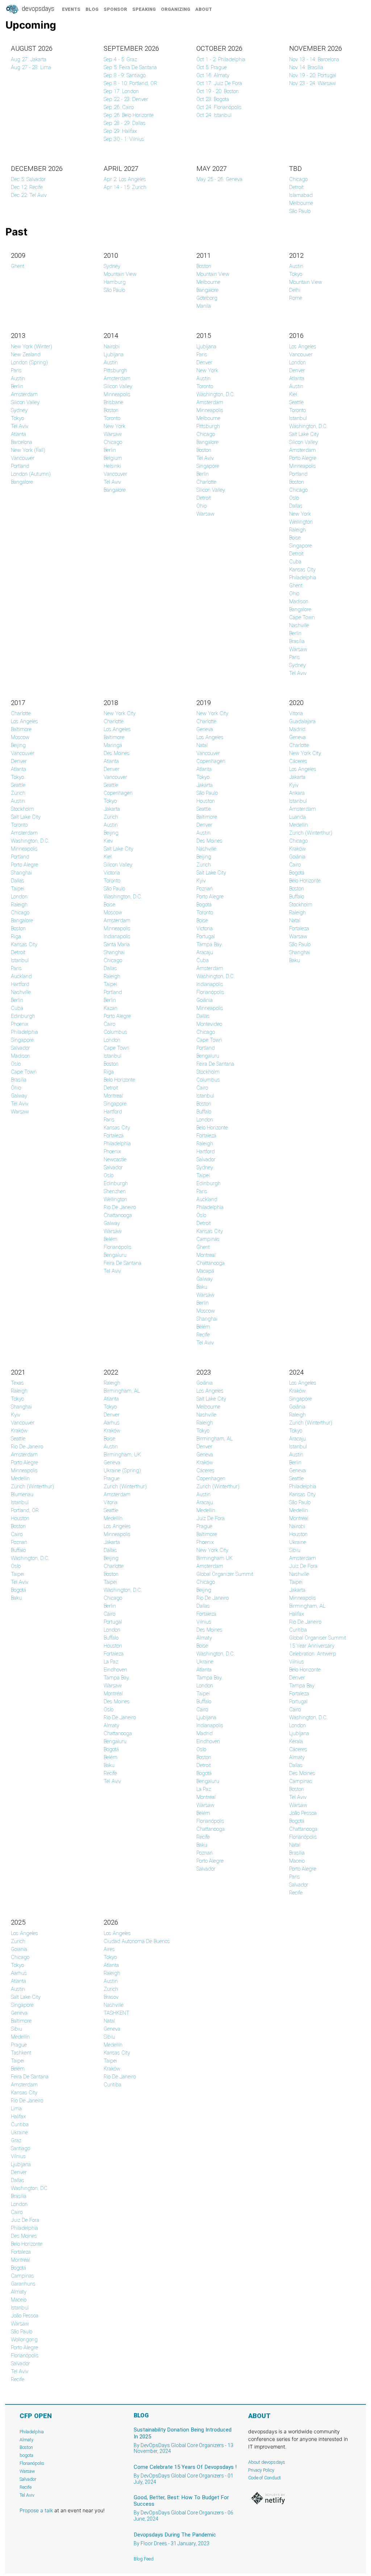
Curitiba (298, 1630)
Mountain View (120, 274)
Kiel (293, 394)
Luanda (297, 817)
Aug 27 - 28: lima (31, 67)
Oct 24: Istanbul (214, 115)
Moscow (20, 737)
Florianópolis (118, 1247)
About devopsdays (267, 2462)
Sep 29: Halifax (120, 131)
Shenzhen (115, 1191)
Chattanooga (118, 1215)
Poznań (205, 889)
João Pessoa (303, 1813)
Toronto (112, 418)
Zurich (18, 1941)
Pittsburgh (115, 370)
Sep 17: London (121, 91)
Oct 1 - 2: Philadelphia (221, 59)
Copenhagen (118, 793)
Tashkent (21, 2053)
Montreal (113, 1096)
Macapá (205, 1271)
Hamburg (115, 282)
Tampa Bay (209, 944)
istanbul (298, 1447)
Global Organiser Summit (318, 1638)
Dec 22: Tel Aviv (29, 195)
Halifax (297, 1614)
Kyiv (201, 881)
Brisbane (113, 402)
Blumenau (22, 1494)
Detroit (296, 187)
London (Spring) (29, 362)
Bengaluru (115, 1255)
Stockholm (22, 809)
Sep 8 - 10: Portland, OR (130, 83)
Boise (295, 538)
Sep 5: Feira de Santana (130, 67)
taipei (110, 1582)
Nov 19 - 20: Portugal (313, 75)
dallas (18, 2180)
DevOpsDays (37, 9)
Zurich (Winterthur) (125, 1486)
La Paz (111, 1662)
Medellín (299, 825)
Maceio (297, 1861)
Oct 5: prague (212, 67)
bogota (26, 2455)
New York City (120, 713)
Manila (204, 306)
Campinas (208, 1239)
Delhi (295, 290)
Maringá (113, 745)
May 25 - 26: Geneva (219, 179)
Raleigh (297, 530)
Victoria (112, 873)
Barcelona (22, 442)
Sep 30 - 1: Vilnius (124, 139)
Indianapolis (117, 936)
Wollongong (24, 2340)
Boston (204, 266)
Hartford (20, 984)
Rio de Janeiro (120, 1207)
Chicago (298, 179)
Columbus (115, 1032)
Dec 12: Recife (27, 187)
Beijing (18, 745)
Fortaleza (114, 1136)
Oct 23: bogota (213, 99)
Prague (112, 1478)
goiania (19, 1949)
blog (92, 9)
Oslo (294, 498)
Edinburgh (23, 1016)
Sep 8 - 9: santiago (125, 75)
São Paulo (300, 211)
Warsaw (113, 434)
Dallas (296, 506)
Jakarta (112, 809)
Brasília (297, 641)
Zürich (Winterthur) (311, 833)
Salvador (20, 1048)
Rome (296, 298)
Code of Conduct (264, 2478)
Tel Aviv (20, 426)
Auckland (21, 976)
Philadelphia (303, 578)
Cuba (295, 562)
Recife (203, 1335)
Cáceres (298, 761)
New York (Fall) (28, 450)
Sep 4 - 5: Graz (120, 59)
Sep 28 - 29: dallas (125, 123)
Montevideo (209, 1024)
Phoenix (20, 1024)
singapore (301, 1399)
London (297, 362)
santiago (20, 2148)
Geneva (205, 729)
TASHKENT (116, 2013)
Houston (206, 801)
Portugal (206, 936)
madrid (205, 1733)
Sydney (112, 266)
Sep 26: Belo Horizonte (129, 115)
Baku (202, 1287)
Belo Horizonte (119, 1080)
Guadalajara (302, 721)
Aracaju (205, 952)
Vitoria (296, 713)
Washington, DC (29, 2188)
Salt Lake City (304, 434)
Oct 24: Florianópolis (219, 107)
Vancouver (23, 458)
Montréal (113, 1694)
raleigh (112, 1383)
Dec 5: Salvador (28, 179)
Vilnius (204, 1622)
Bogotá (204, 905)
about (204, 9)
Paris (16, 370)
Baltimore (21, 729)
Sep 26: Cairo (119, 107)
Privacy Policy (261, 2470)
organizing (176, 9)
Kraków (297, 849)
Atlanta (18, 434)
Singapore (208, 466)
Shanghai (21, 873)
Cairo (109, 1024)
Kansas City (302, 570)
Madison (299, 601)
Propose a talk (36, 2510)
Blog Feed (144, 2559)
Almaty (111, 1725)
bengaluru (208, 1781)
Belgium (113, 458)
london (19, 2204)
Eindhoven (115, 1670)
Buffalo (204, 1112)
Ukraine (205, 1662)
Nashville (299, 625)
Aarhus (112, 1423)
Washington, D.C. (216, 394)
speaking (144, 9)
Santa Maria (117, 944)
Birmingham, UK (122, 1455)
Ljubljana (114, 354)
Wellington (301, 522)
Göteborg (207, 298)
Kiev (108, 841)
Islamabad (301, 195)
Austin (296, 266)
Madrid (297, 729)
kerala (296, 1741)
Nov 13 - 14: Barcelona (314, 59)
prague (204, 1526)
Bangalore (207, 290)
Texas (17, 1383)
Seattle (296, 402)
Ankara (297, 793)
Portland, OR (25, 1510)
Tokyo (296, 274)
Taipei (18, 889)
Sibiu (295, 1550)
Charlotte (206, 482)
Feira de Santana (122, 1263)
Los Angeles (303, 347)
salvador (20, 2363)
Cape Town (302, 617)
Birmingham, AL (122, 1391)
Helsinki (112, 466)
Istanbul (298, 418)
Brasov (111, 1997)
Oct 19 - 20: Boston (218, 91)
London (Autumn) (31, 474)
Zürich (18, 793)
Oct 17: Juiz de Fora (219, 83)
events (71, 9)
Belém (111, 1239)
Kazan (111, 1008)
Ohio (201, 506)
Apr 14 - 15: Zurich (125, 187)
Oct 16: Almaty (213, 75)
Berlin (17, 386)
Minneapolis (117, 394)
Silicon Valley (25, 402)
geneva (205, 1455)
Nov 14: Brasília (306, 67)
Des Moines (117, 753)
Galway (19, 1096)
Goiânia (205, 1000)
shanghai (300, 952)
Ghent (18, 266)
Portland (20, 466)
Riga (16, 936)
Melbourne (301, 203)
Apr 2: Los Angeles (125, 179)
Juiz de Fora (210, 1518)
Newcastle (115, 1159)
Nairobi (112, 347)
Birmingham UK (214, 1558)
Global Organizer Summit (225, 1574)
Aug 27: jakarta (29, 59)
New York (114, 426)
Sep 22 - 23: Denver (126, 99)
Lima (16, 2109)
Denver (204, 362)
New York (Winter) (32, 347)
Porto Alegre (303, 458)
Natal (202, 745)
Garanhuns (23, 2284)
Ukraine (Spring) (122, 1470)
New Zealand (26, 354)
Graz (16, 2140)
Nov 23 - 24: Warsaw (312, 83)
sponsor (115, 9)
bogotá (204, 1773)
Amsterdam (24, 394)
